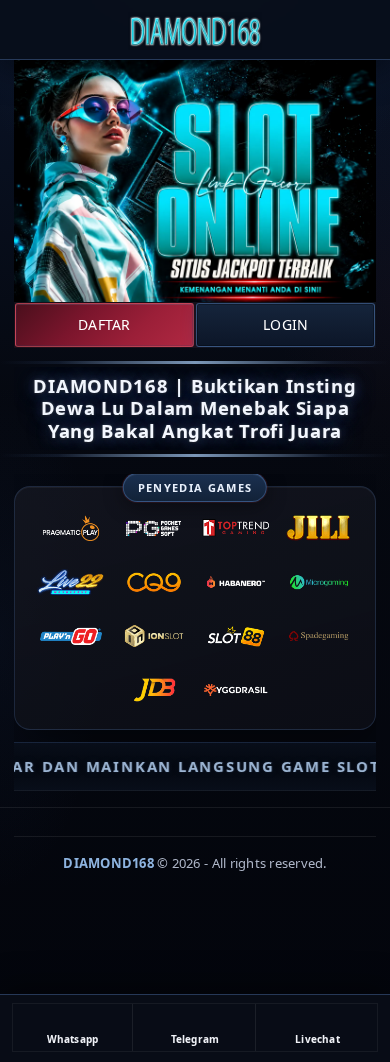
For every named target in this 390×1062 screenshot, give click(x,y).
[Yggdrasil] (236, 690)
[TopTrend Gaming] (236, 528)
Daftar (104, 324)
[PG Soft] (154, 528)
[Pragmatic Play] (71, 528)
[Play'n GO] (71, 636)
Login (285, 324)
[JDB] (154, 690)
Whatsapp (73, 1039)
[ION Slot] (154, 636)
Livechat (317, 1039)
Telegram (195, 1039)
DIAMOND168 (108, 863)
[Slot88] (236, 636)
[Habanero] (236, 582)
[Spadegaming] (318, 636)
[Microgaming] (318, 582)
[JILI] (318, 528)
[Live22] (71, 582)
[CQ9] (154, 582)
